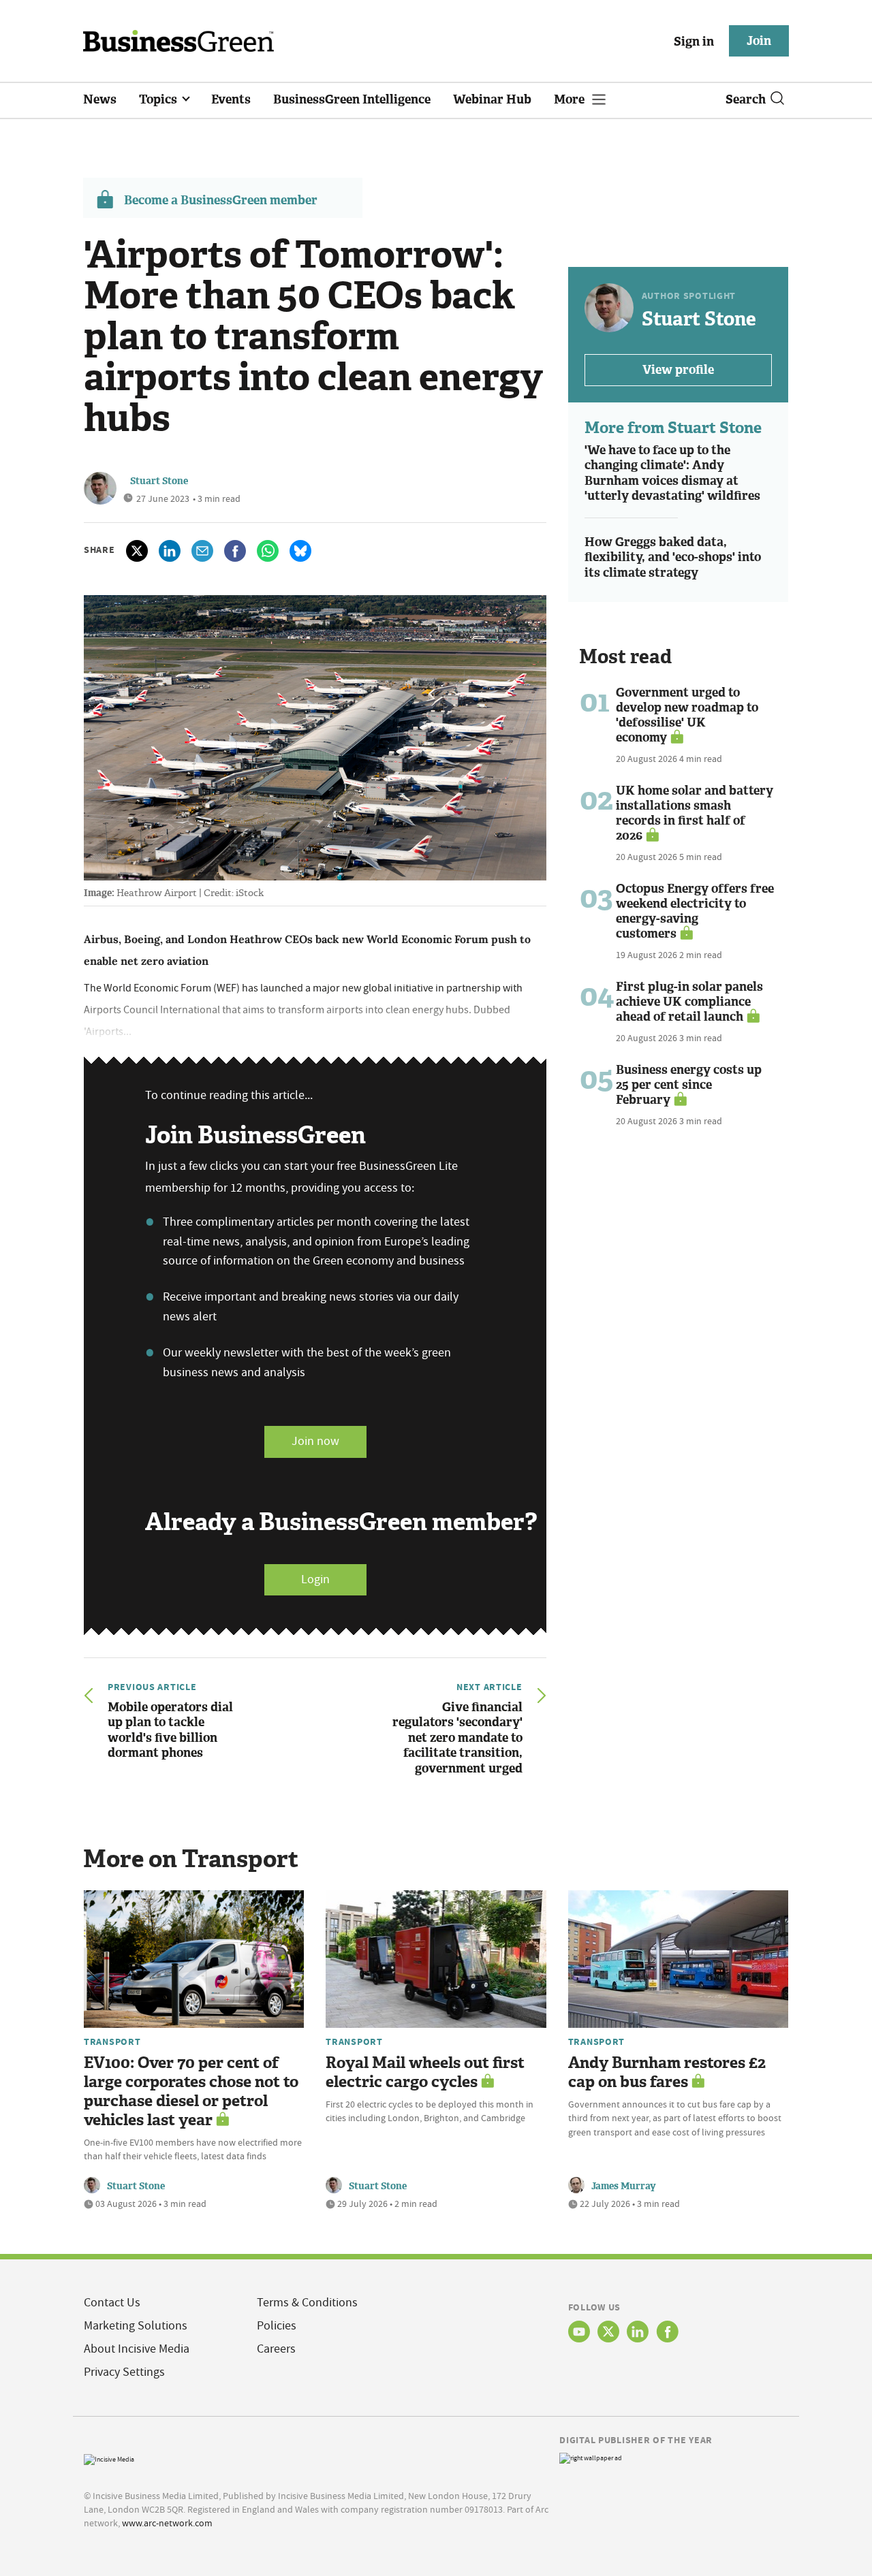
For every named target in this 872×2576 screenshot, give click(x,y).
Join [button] (759, 41)
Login (315, 1579)
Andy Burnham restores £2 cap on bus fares (667, 2072)
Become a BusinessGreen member (221, 200)
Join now (315, 1441)
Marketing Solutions (136, 2326)
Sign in (694, 42)
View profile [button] (678, 370)
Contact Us (112, 2303)
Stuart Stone (159, 481)
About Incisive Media (137, 2349)
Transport (112, 2041)
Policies (277, 2326)
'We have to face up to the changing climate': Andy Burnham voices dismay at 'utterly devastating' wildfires (672, 473)
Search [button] (746, 99)
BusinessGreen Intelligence (352, 99)
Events (231, 99)
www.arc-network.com (167, 2523)
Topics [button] (159, 99)
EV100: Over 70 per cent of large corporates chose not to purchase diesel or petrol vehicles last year (191, 2092)
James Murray (624, 2186)
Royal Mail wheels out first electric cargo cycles (425, 2072)
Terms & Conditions (307, 2303)
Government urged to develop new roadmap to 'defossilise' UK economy (687, 715)
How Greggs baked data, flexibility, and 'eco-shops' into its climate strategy (673, 557)
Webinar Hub (492, 99)
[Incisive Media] (109, 2459)
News (100, 99)
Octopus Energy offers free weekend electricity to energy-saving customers (695, 911)
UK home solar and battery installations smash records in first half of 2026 (695, 813)
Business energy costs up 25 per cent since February (689, 1085)
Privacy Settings (124, 2372)
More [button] (571, 99)
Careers (276, 2349)
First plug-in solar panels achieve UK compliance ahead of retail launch (689, 1002)
